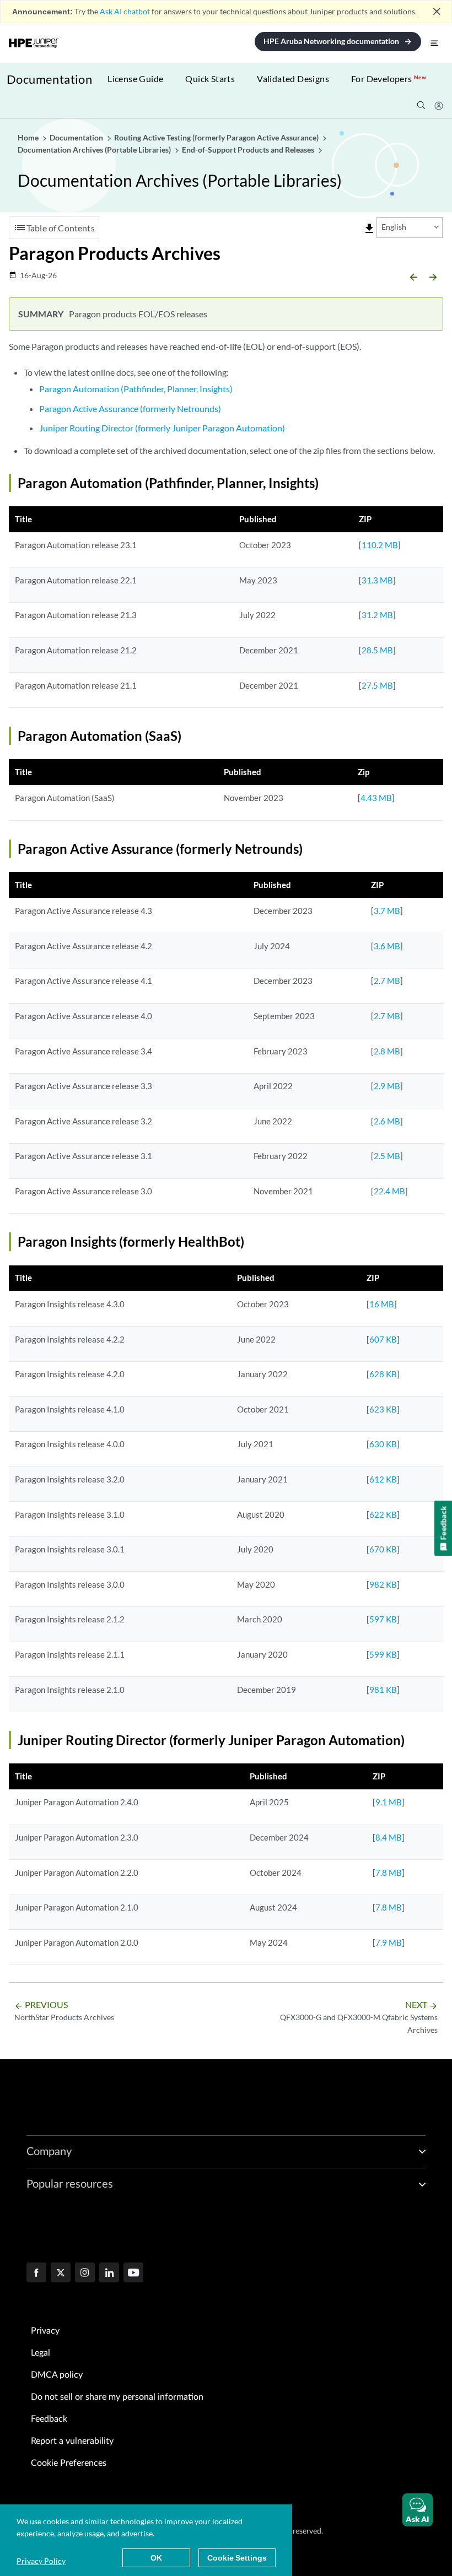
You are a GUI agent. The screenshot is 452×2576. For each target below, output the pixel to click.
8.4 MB (389, 1837)
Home (29, 137)
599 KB (383, 1654)
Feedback (49, 2419)
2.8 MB (387, 1051)
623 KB (383, 1409)
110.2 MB (380, 545)
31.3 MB (377, 580)
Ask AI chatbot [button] (125, 11)
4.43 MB (376, 798)
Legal (41, 2353)
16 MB (382, 1304)
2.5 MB (387, 1156)
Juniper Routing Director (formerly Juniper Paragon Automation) (162, 428)
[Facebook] (36, 2274)
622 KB (383, 1514)
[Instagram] (85, 2274)
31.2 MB (377, 615)
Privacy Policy (41, 2561)
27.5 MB (377, 685)
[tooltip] (369, 229)
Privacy (45, 2331)
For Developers (389, 79)
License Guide (135, 79)
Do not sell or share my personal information (117, 2397)
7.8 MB (389, 1873)
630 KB (383, 1444)
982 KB (383, 1584)
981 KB (383, 1690)
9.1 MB (389, 1802)
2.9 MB (387, 1086)
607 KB (383, 1339)
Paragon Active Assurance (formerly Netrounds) (130, 408)
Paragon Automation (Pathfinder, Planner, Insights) (136, 389)
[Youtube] (133, 2274)
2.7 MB (387, 981)
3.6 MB (387, 946)
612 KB (383, 1479)
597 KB (383, 1619)
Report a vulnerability (72, 2441)
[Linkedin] (109, 2274)
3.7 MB (387, 911)
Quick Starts (210, 79)
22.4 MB (389, 1191)
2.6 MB (387, 1121)
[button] (418, 2510)
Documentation (49, 79)
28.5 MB (377, 650)
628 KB (383, 1374)
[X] (61, 2274)
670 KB (383, 1549)
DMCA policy (57, 2375)
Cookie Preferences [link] (69, 2463)
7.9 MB (389, 1942)
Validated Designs (293, 79)
